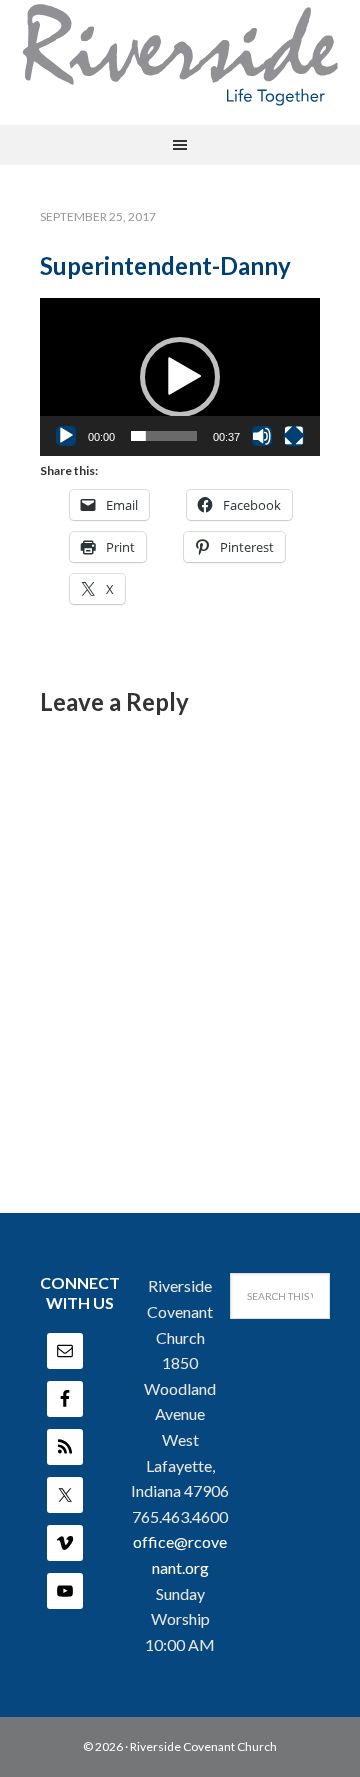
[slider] (164, 436)
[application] (180, 377)
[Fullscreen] (294, 436)
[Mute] (262, 436)
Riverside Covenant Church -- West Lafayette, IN (180, 55)
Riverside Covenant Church (203, 1746)
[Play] (66, 436)
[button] (180, 377)
